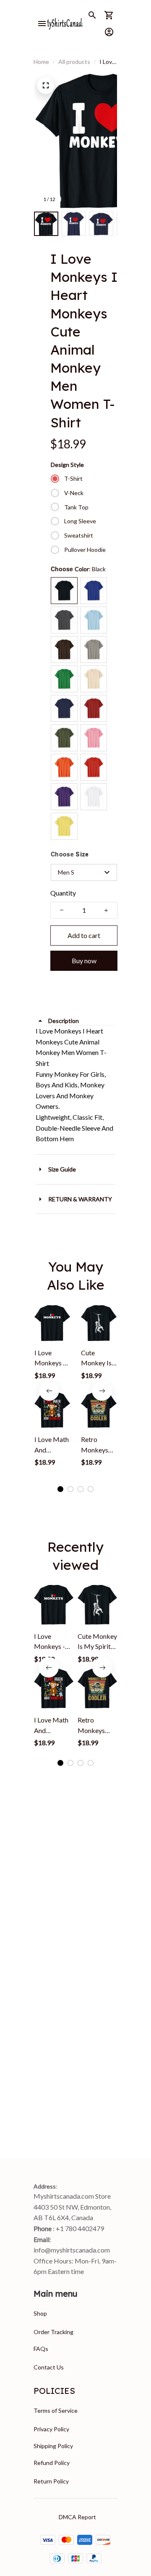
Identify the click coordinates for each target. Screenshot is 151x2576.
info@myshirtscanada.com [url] (72, 2250)
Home (41, 62)
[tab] (60, 1489)
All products (74, 62)
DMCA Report (77, 2517)
